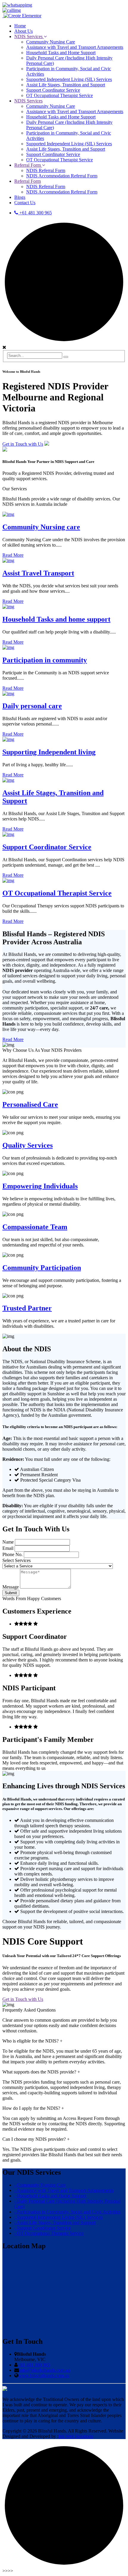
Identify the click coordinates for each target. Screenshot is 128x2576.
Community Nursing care (41, 527)
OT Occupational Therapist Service (57, 893)
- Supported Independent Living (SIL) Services (58, 2217)
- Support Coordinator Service (43, 2228)
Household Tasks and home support (56, 619)
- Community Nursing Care (40, 2185)
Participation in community (45, 660)
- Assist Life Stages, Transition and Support (55, 2222)
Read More (13, 555)
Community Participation (42, 1268)
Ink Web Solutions (76, 2436)
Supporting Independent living (49, 752)
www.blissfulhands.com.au (44, 2375)
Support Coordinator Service (47, 847)
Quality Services (28, 1145)
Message (11, 1587)
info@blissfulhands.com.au (45, 2370)
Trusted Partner (27, 1308)
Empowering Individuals (40, 1186)
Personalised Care (30, 1104)
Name (9, 1542)
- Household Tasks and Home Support (50, 2196)
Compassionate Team (35, 1227)
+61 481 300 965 (35, 213)
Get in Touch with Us (23, 444)
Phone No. (13, 1554)
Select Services (17, 1560)
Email (8, 1548)
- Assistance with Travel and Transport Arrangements (64, 2190)
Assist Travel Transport (38, 573)
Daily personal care (32, 706)
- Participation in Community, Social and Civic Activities (67, 2212)
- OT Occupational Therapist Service (49, 2233)
